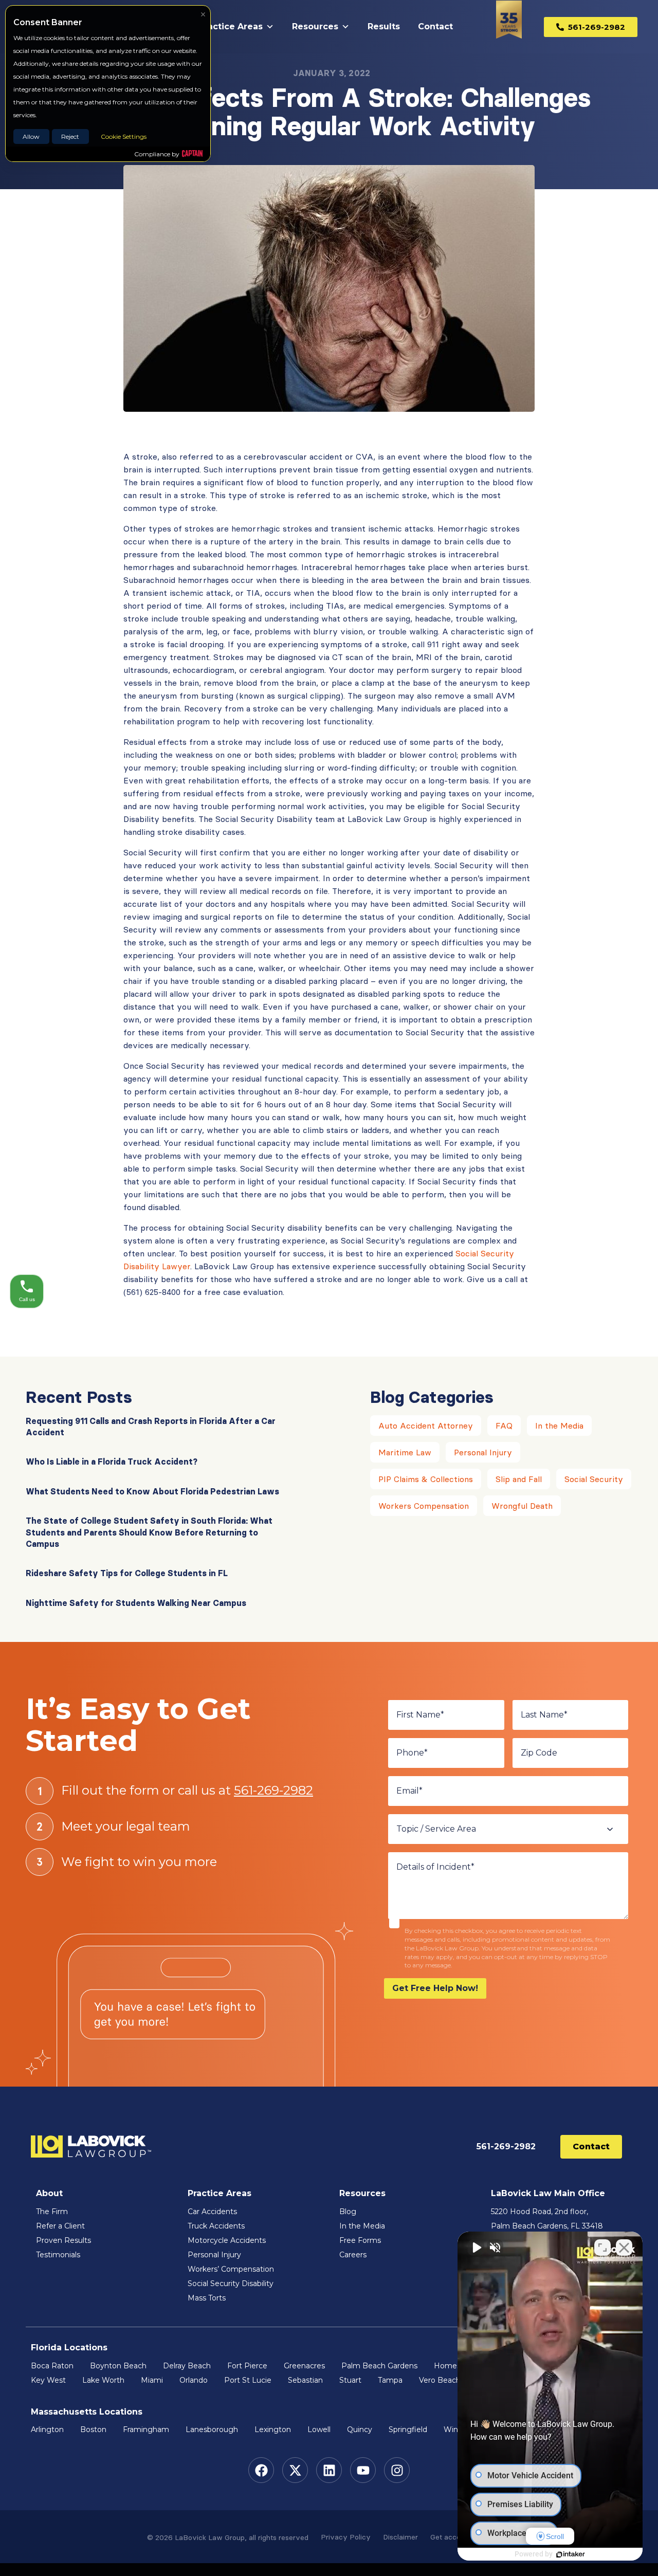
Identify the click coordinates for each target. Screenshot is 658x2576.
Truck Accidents (216, 2226)
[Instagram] (397, 2470)
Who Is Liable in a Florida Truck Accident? (112, 1461)
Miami (152, 2380)
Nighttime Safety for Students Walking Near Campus (136, 1603)
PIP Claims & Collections (426, 1479)
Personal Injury (483, 1452)
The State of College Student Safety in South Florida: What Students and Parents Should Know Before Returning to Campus (149, 1532)
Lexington (273, 2429)
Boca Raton (52, 2366)
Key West (48, 2380)
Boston (93, 2429)
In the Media (559, 1426)
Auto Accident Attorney (426, 1426)
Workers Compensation (424, 1506)
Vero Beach (440, 2380)
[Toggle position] (602, 2248)
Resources (315, 26)
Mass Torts (207, 2298)
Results (384, 26)
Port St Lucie (248, 2380)
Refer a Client (60, 2226)
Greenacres (304, 2366)
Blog (348, 2212)
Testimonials (58, 2255)
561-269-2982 (273, 1790)
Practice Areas (231, 26)
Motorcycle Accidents (227, 2240)
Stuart (350, 2380)
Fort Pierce (247, 2366)
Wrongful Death (522, 1506)
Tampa (390, 2380)
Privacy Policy (346, 2537)
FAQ (504, 1426)
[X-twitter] (295, 2470)
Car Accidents (212, 2212)
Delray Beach (187, 2366)
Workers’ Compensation (231, 2269)
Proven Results (63, 2240)
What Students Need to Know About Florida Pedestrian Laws (152, 1491)
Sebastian (305, 2380)
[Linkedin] (329, 2470)
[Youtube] (363, 2470)
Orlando (194, 2380)
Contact (435, 26)
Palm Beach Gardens (379, 2366)
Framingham (146, 2429)
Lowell (319, 2429)
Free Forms (360, 2240)
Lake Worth (103, 2380)
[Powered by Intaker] (571, 2554)
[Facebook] (261, 2470)
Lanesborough (212, 2429)
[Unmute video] (476, 2248)
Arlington (47, 2429)
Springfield (408, 2429)
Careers (353, 2255)
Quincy (360, 2429)
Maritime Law (405, 1452)
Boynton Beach (118, 2366)
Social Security (594, 1479)
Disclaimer (400, 2537)
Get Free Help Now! (435, 1988)
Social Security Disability (231, 2283)
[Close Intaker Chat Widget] (624, 2248)
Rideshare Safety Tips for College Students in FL (127, 1573)
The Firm (52, 2212)
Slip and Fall (519, 1479)
